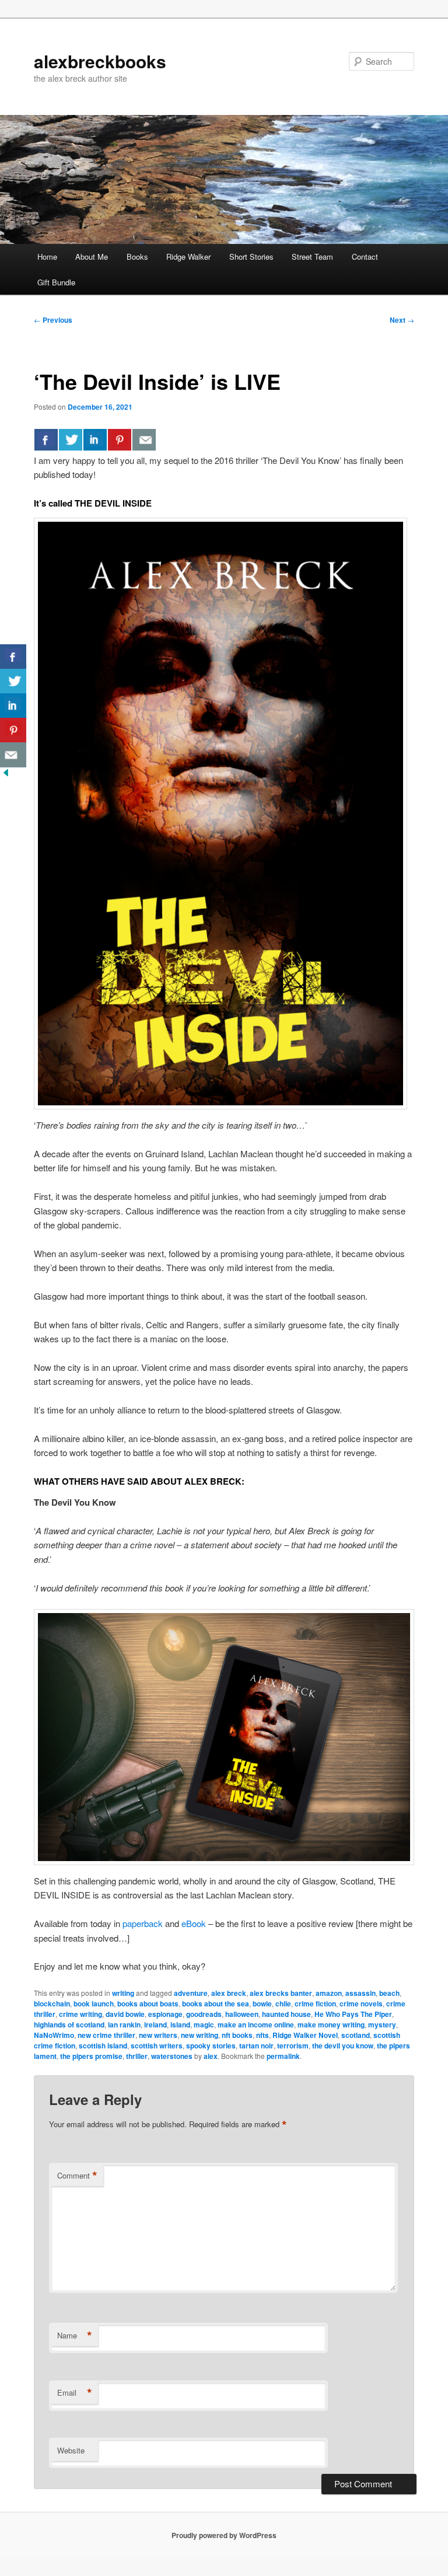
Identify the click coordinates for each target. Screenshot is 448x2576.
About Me (92, 256)
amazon (329, 1993)
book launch (94, 2003)
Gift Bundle (56, 282)
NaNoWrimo (54, 2035)
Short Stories (251, 256)
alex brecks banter (281, 1993)
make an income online (256, 2025)
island (180, 2025)
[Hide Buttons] (6, 775)
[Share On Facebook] (46, 439)
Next (402, 320)
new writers (158, 2035)
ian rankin (124, 2025)
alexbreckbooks (100, 61)
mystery (382, 2025)
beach (389, 1993)
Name (75, 2336)
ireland (155, 2025)
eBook (194, 1923)
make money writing (331, 2025)
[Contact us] (144, 439)
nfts (262, 2035)
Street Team (312, 256)
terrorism (293, 2046)
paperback (143, 1923)
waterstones (172, 2056)
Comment (77, 2176)
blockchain (52, 2003)
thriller (137, 2056)
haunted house (286, 2014)
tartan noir (256, 2046)
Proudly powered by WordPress (224, 2535)
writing (123, 1993)
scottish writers (157, 2046)
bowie (262, 2003)
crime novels (361, 2003)
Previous (53, 320)
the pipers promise (91, 2056)
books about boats (148, 2003)
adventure (191, 1993)
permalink (283, 2056)
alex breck (229, 1993)
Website (71, 2450)
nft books (237, 2035)
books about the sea (216, 2003)
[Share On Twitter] (71, 439)
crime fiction (315, 2003)
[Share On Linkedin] (95, 439)
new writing (199, 2035)
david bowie (125, 2014)
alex (211, 2056)
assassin (360, 1993)
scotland (356, 2035)
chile (283, 2003)
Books (137, 256)
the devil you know (343, 2046)
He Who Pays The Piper (353, 2014)
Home (47, 256)
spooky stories (211, 2046)
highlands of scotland (69, 2025)
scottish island (103, 2046)
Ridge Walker (188, 256)
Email (75, 2393)
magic (204, 2025)
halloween (242, 2014)
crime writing (80, 2014)
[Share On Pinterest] (120, 439)
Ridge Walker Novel (305, 2035)
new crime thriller (106, 2035)
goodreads (204, 2014)
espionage (165, 2014)
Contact (365, 256)
